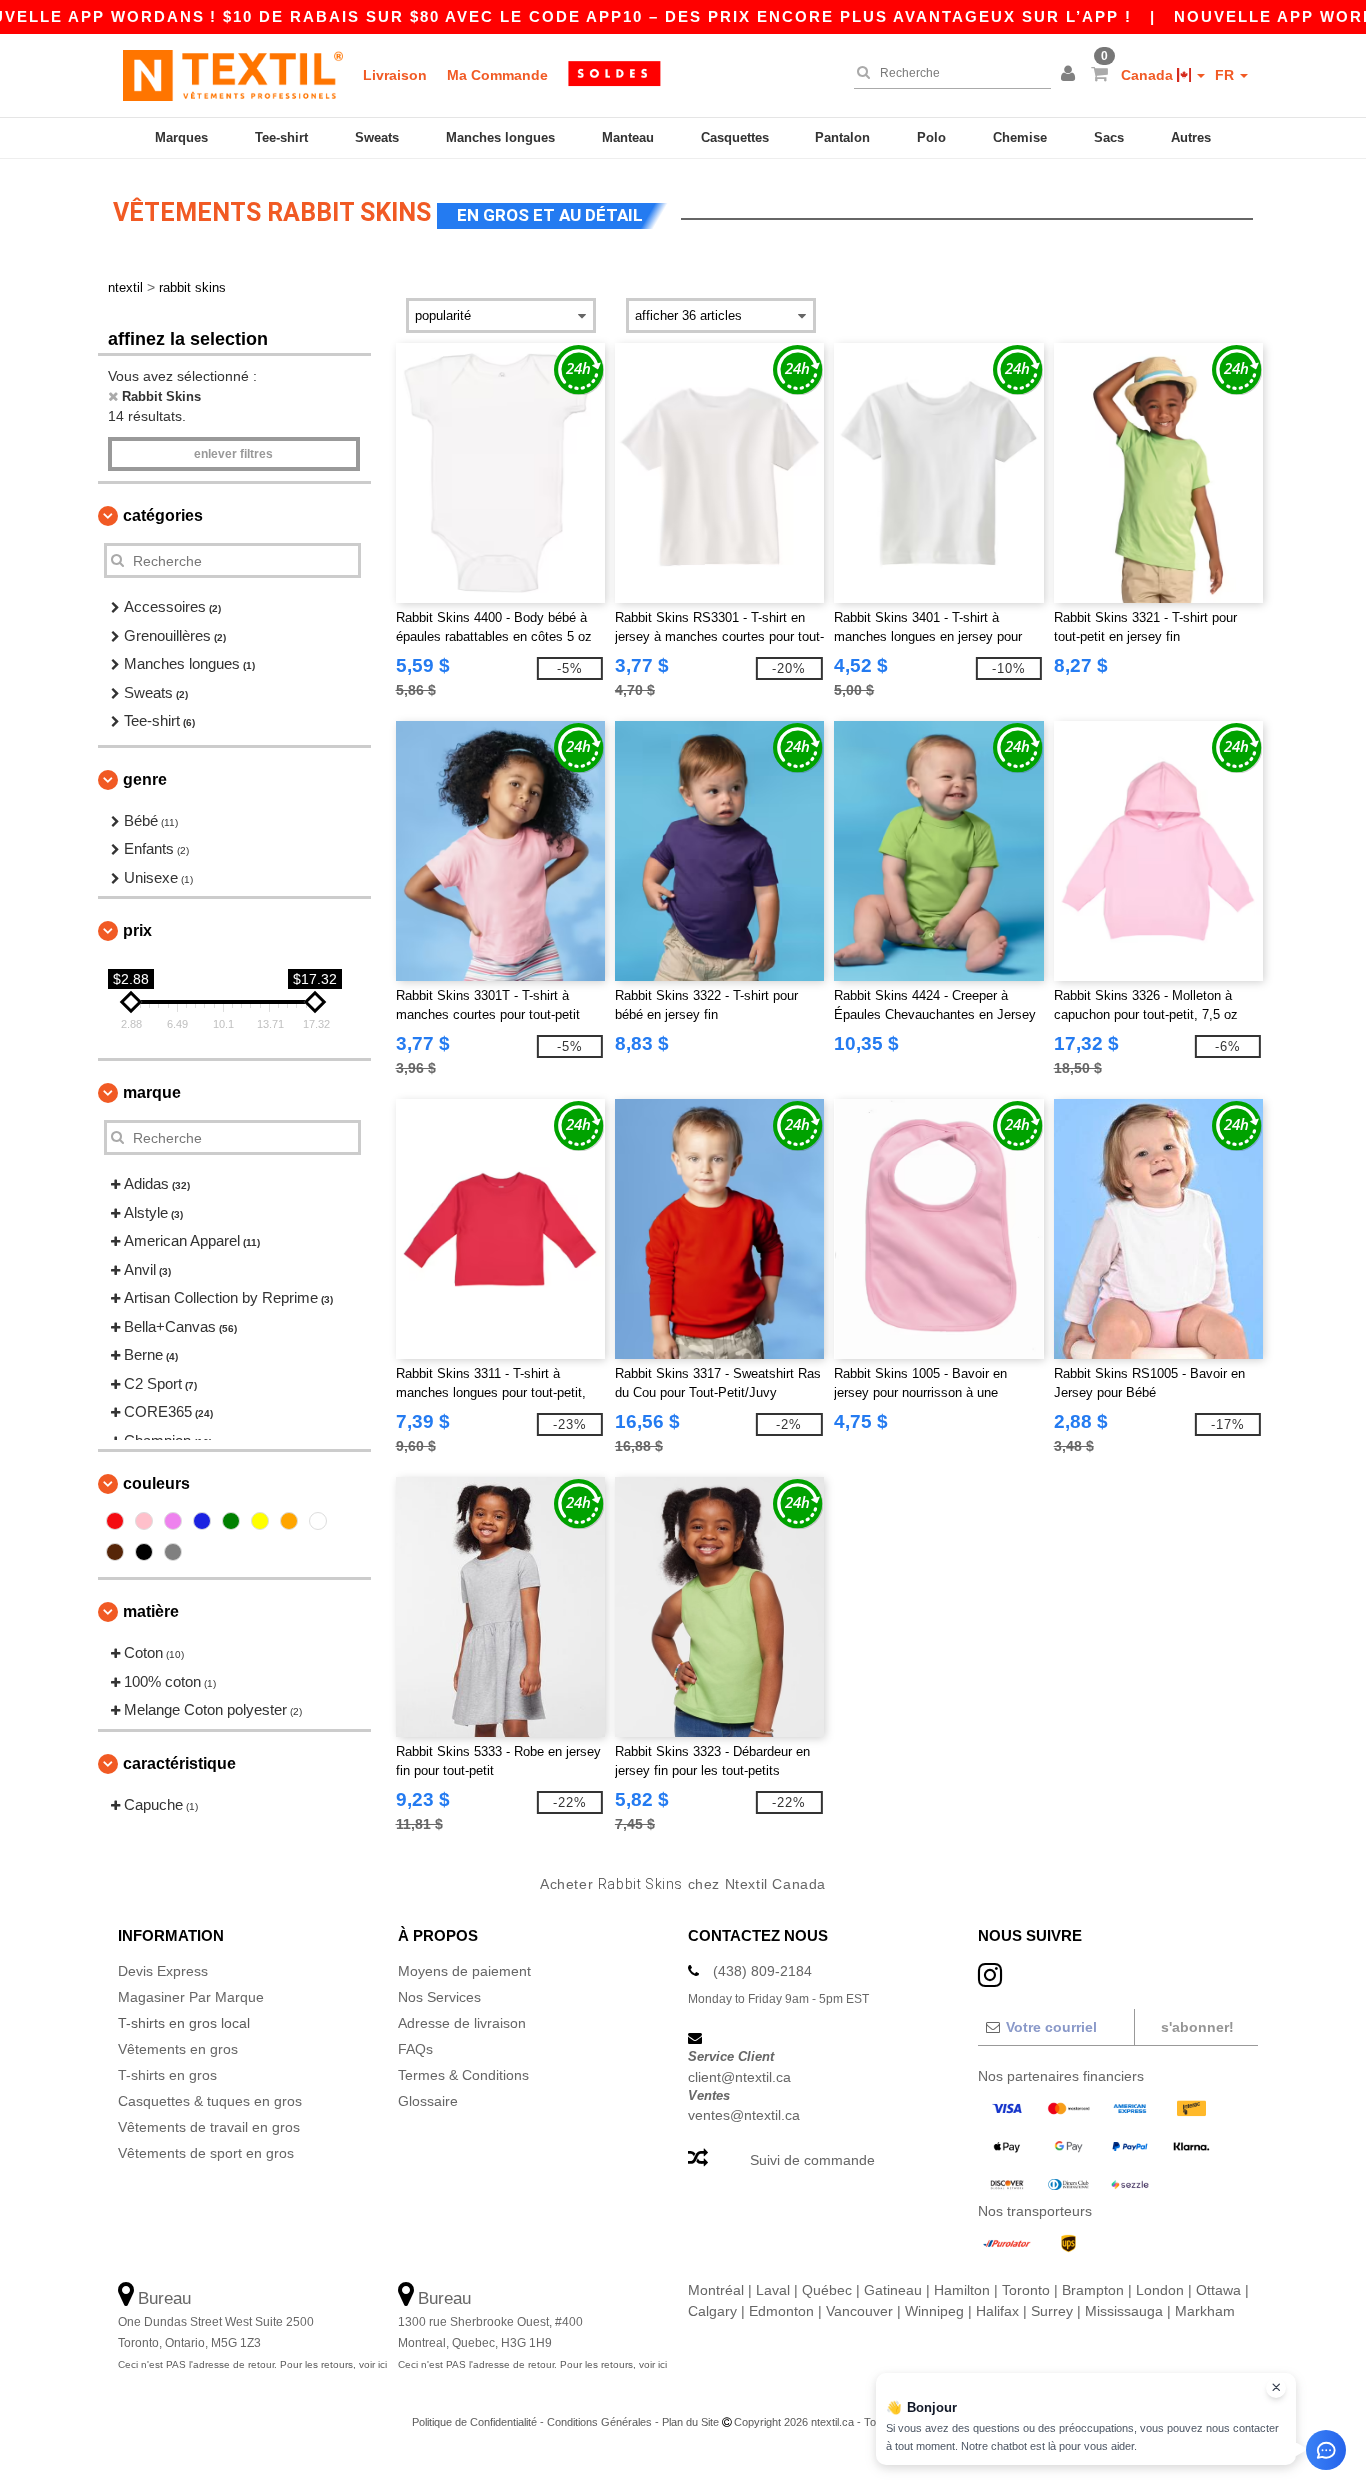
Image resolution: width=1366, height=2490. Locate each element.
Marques (181, 137)
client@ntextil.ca (739, 2077)
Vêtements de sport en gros (206, 2153)
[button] (1071, 75)
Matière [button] (151, 1611)
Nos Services (439, 1997)
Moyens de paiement (464, 1971)
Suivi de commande (812, 2160)
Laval (773, 2290)
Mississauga (1124, 2311)
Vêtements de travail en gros (209, 2127)
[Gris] (173, 1552)
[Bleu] (202, 1521)
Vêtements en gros (178, 2049)
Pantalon (842, 137)
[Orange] (289, 1521)
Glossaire (428, 2101)
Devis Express (163, 1971)
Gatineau (893, 2290)
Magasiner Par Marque (191, 1997)
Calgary (712, 2311)
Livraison (395, 75)
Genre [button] (145, 779)
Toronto (1026, 2290)
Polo (931, 137)
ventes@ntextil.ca (744, 2115)
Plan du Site (690, 2422)
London (1160, 2290)
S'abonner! (1197, 2027)
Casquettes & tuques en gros (210, 2101)
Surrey (1052, 2311)
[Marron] (115, 1552)
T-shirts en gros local (184, 2023)
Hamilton (962, 2290)
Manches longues (500, 137)
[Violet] (173, 1521)
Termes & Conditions (463, 2075)
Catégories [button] (163, 515)
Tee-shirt (281, 137)
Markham (1205, 2311)
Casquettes (735, 137)
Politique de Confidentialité (474, 2422)
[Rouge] (115, 1521)
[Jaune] (260, 1521)
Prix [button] (137, 930)
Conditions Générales (599, 2422)
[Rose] (144, 1521)
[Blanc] (318, 1521)
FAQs (415, 2049)
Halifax (997, 2311)
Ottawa (1218, 2290)
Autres (1191, 137)
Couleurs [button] (156, 1483)
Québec (827, 2290)
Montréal (716, 2290)
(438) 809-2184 (762, 1971)
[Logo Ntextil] (233, 75)
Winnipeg (934, 2311)
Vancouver (859, 2311)
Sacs (1109, 137)
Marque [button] (152, 1092)
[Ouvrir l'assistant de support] (1326, 2450)
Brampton (1093, 2290)
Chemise (1020, 137)
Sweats (377, 137)
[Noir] (144, 1552)
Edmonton (781, 2311)
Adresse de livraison (462, 2023)
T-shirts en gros (167, 2075)
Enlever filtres (233, 454)
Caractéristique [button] (179, 1763)
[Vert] (231, 1521)
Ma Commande (497, 75)
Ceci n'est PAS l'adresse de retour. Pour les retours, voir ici (252, 2364)
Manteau (628, 137)
